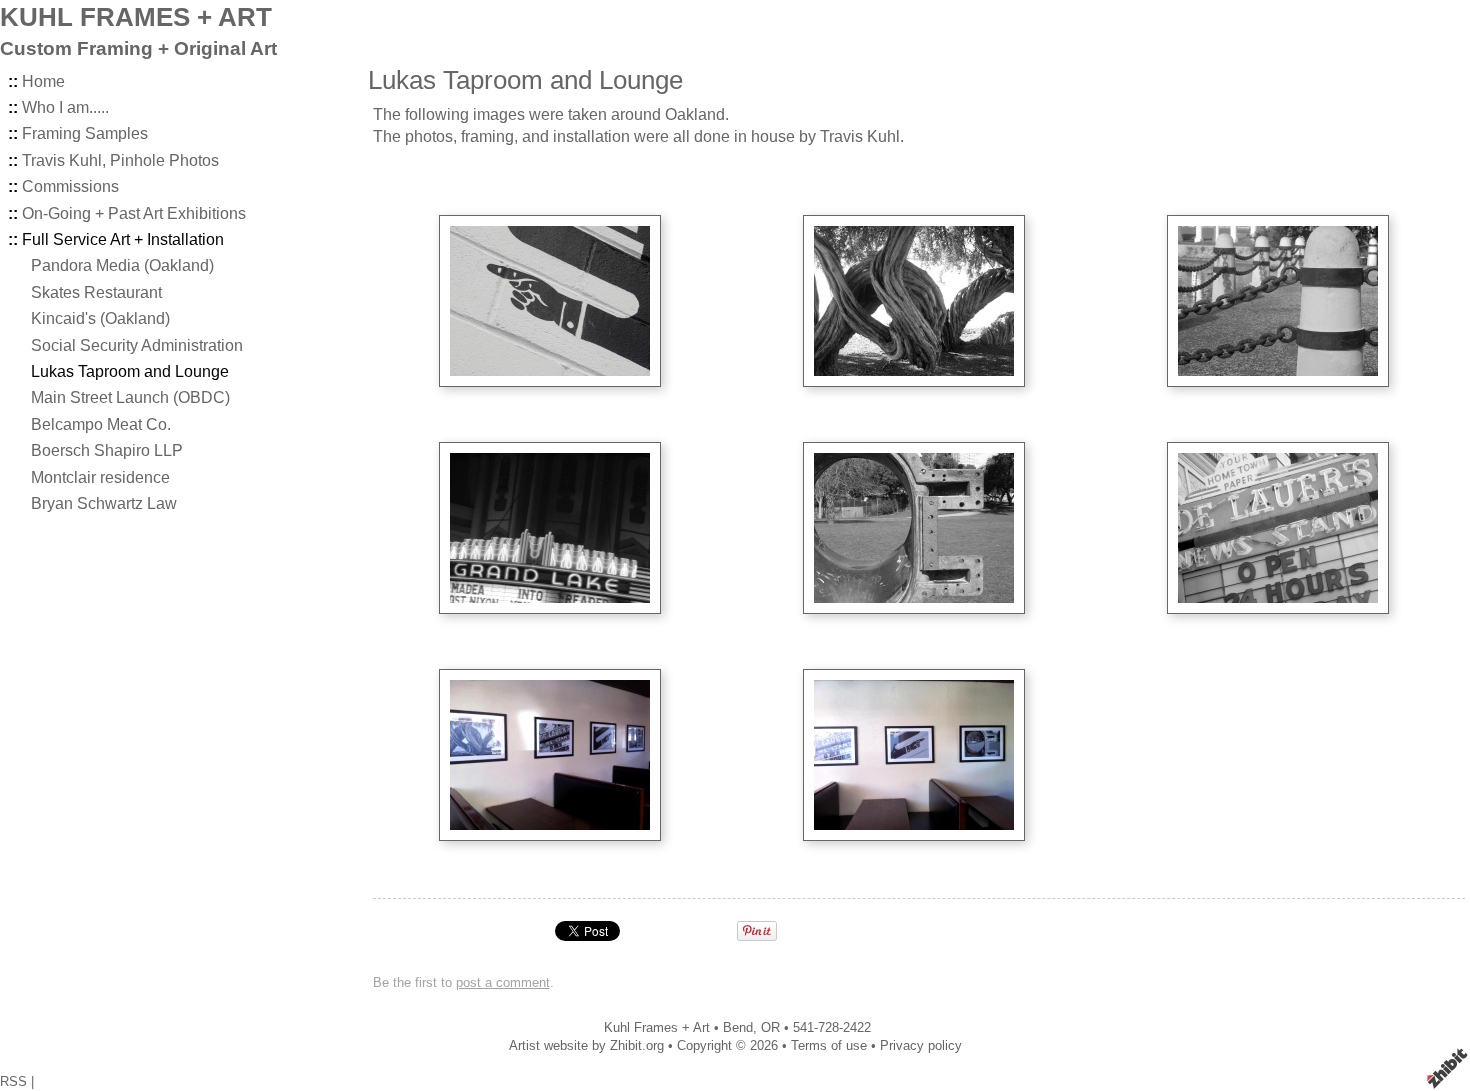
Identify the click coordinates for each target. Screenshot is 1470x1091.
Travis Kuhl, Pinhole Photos (120, 160)
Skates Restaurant (96, 292)
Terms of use (829, 1045)
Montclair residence (100, 477)
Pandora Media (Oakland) (122, 265)
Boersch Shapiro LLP (107, 450)
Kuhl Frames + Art (657, 1027)
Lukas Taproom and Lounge (130, 371)
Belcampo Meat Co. (101, 424)
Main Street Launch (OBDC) (130, 397)
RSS (13, 1081)
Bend (738, 1027)
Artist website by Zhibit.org (586, 1045)
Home (43, 81)
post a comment (503, 982)
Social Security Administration (137, 345)
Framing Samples (85, 133)
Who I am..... (65, 107)
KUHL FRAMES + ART (136, 17)
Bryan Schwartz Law (104, 503)
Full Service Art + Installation (123, 239)
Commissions (70, 186)
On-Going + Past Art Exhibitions (134, 213)
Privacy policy (921, 1045)
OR (770, 1027)
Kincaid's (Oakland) (100, 318)
